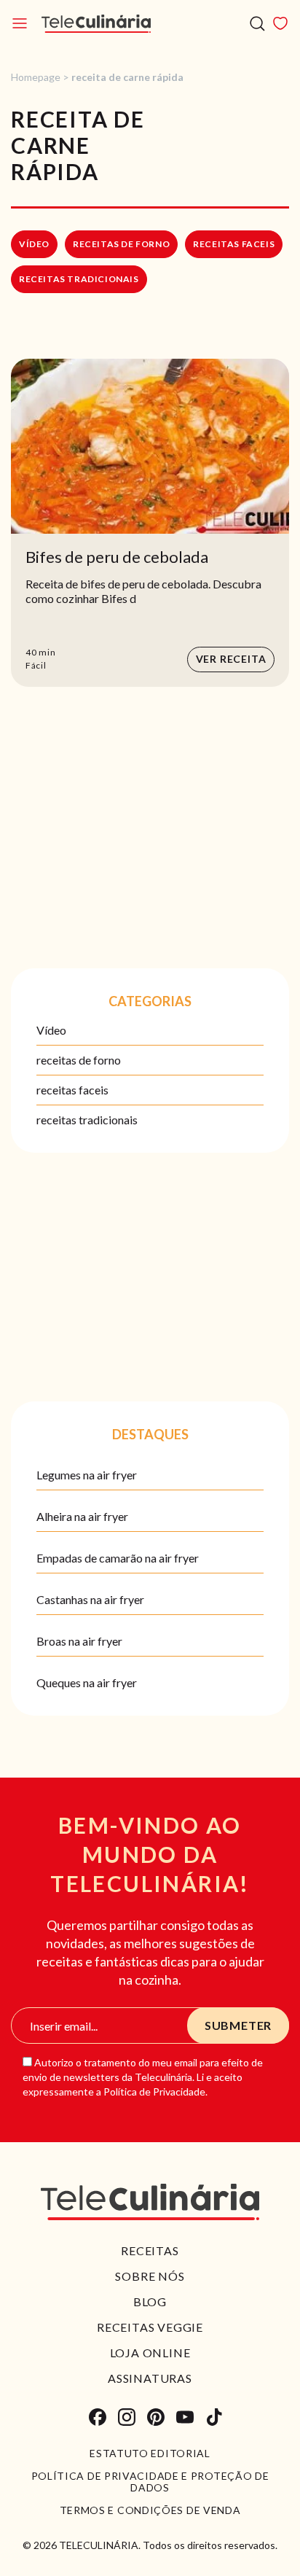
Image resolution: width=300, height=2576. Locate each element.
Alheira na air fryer (82, 1516)
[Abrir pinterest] (156, 2417)
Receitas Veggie (150, 2327)
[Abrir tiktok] (214, 2417)
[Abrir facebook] (98, 2417)
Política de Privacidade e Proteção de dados (150, 2482)
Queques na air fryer (87, 1682)
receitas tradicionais (79, 279)
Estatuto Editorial (150, 2454)
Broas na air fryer (79, 1641)
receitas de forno (121, 244)
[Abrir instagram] (127, 2417)
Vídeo (34, 244)
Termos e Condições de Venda (150, 2510)
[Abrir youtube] (185, 2417)
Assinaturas (150, 2378)
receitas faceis (234, 244)
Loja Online (150, 2353)
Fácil (36, 665)
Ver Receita (231, 659)
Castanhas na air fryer (90, 1599)
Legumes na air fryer (87, 1475)
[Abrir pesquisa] (257, 24)
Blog (150, 2301)
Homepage (36, 77)
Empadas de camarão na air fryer (118, 1558)
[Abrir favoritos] (280, 23)
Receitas (150, 2250)
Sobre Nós (150, 2276)
